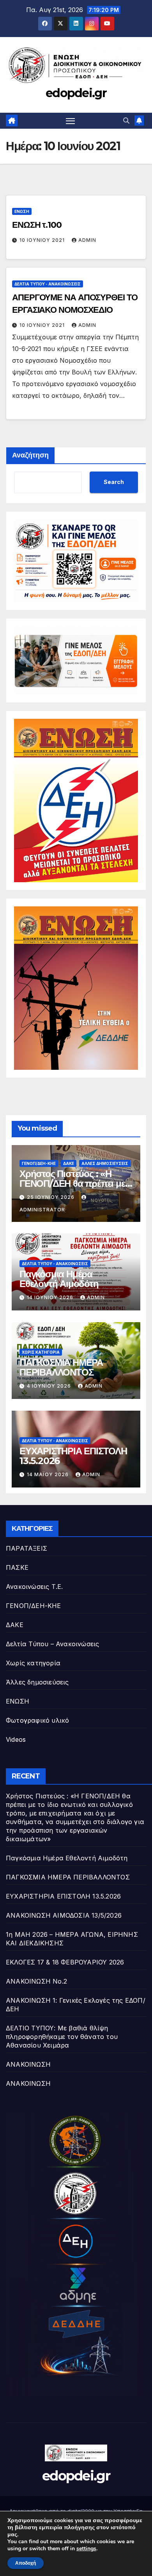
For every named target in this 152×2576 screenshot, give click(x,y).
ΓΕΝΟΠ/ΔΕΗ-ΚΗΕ (39, 1163)
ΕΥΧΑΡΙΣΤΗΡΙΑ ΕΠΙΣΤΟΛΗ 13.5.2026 (73, 1456)
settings (86, 2549)
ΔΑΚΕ (69, 1163)
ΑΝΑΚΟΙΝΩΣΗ (28, 2064)
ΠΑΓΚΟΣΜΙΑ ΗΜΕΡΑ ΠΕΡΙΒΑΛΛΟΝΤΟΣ (61, 1367)
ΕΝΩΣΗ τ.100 (37, 225)
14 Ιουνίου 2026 (51, 1297)
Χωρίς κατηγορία (41, 1352)
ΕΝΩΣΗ (22, 211)
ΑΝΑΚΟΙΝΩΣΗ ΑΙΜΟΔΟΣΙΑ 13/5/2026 (64, 1915)
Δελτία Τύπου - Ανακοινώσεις (48, 284)
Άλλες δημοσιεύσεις (105, 1163)
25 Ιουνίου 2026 (51, 1197)
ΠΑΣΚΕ (17, 1567)
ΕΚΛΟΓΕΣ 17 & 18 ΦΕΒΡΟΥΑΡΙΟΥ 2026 (65, 1962)
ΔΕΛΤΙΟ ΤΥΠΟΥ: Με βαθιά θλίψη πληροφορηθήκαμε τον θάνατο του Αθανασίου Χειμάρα (62, 2037)
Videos (16, 1739)
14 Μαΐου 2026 (49, 1474)
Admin (87, 240)
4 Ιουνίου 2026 (50, 1386)
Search (114, 482)
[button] (126, 121)
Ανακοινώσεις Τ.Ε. (34, 1587)
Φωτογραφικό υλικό (37, 1720)
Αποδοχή (26, 2563)
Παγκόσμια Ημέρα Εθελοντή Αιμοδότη (59, 1279)
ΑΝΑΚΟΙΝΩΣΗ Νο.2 (36, 1981)
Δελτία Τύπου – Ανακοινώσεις (52, 1644)
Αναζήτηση (30, 455)
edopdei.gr (76, 93)
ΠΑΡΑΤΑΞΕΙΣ (27, 1548)
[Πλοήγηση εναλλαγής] (71, 121)
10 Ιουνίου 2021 (43, 240)
